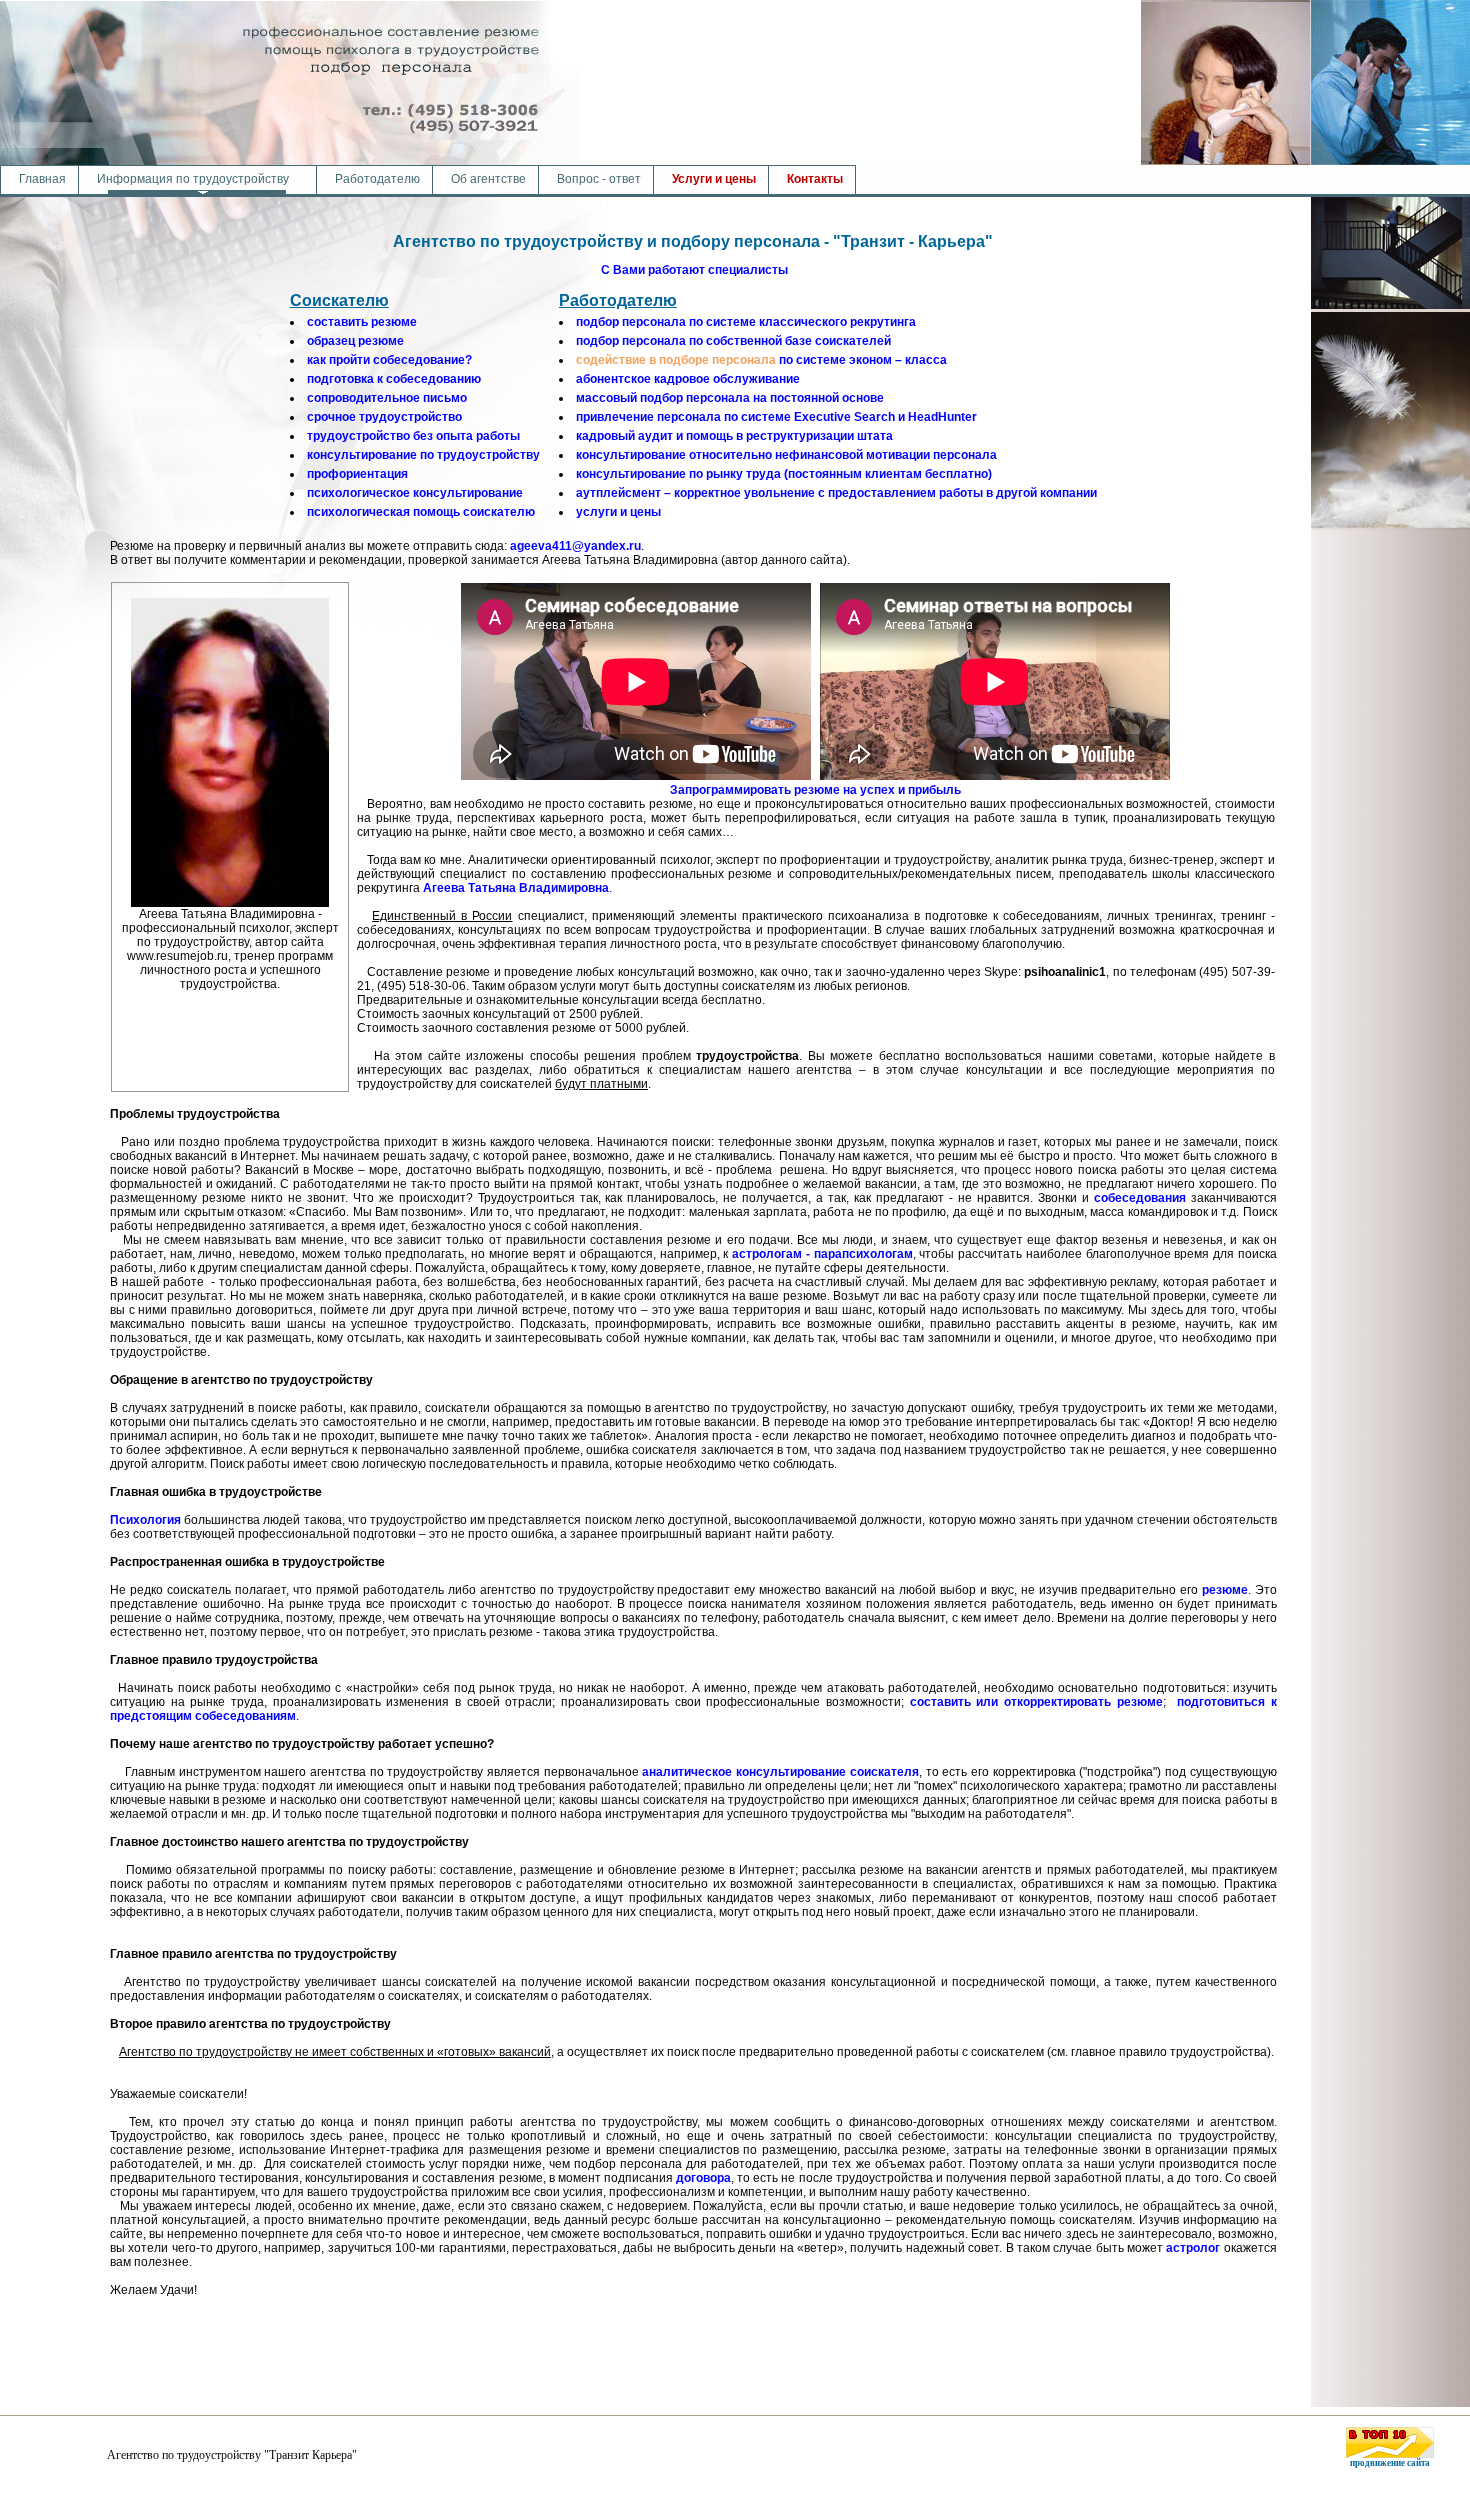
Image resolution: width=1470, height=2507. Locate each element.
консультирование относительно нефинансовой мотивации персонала (786, 455)
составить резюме (362, 322)
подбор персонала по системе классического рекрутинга (746, 322)
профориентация (357, 474)
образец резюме (355, 341)
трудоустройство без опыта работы (413, 436)
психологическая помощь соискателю (421, 512)
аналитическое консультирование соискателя (780, 1772)
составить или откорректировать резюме (1036, 1702)
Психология (145, 1520)
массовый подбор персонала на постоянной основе (730, 398)
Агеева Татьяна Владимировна (516, 888)
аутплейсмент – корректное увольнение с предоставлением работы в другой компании (836, 493)
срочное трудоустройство (384, 417)
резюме (1225, 1590)
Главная (42, 179)
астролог (1193, 2248)
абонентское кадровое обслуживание (688, 379)
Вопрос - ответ (599, 179)
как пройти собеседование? (389, 360)
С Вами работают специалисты (694, 270)
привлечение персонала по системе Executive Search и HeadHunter (776, 417)
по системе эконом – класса (761, 360)
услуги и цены (618, 512)
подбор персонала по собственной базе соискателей (733, 341)
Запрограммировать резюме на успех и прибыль (815, 790)
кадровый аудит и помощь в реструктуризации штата (734, 436)
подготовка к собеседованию (394, 379)
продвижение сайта (1390, 2463)
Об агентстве (488, 179)
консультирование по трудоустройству (423, 455)
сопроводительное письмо (387, 398)
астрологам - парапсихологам (822, 1254)
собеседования (1140, 1198)
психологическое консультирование (415, 493)
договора (703, 2178)
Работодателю (377, 179)
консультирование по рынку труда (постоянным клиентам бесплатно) (784, 474)
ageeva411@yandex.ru (575, 546)
